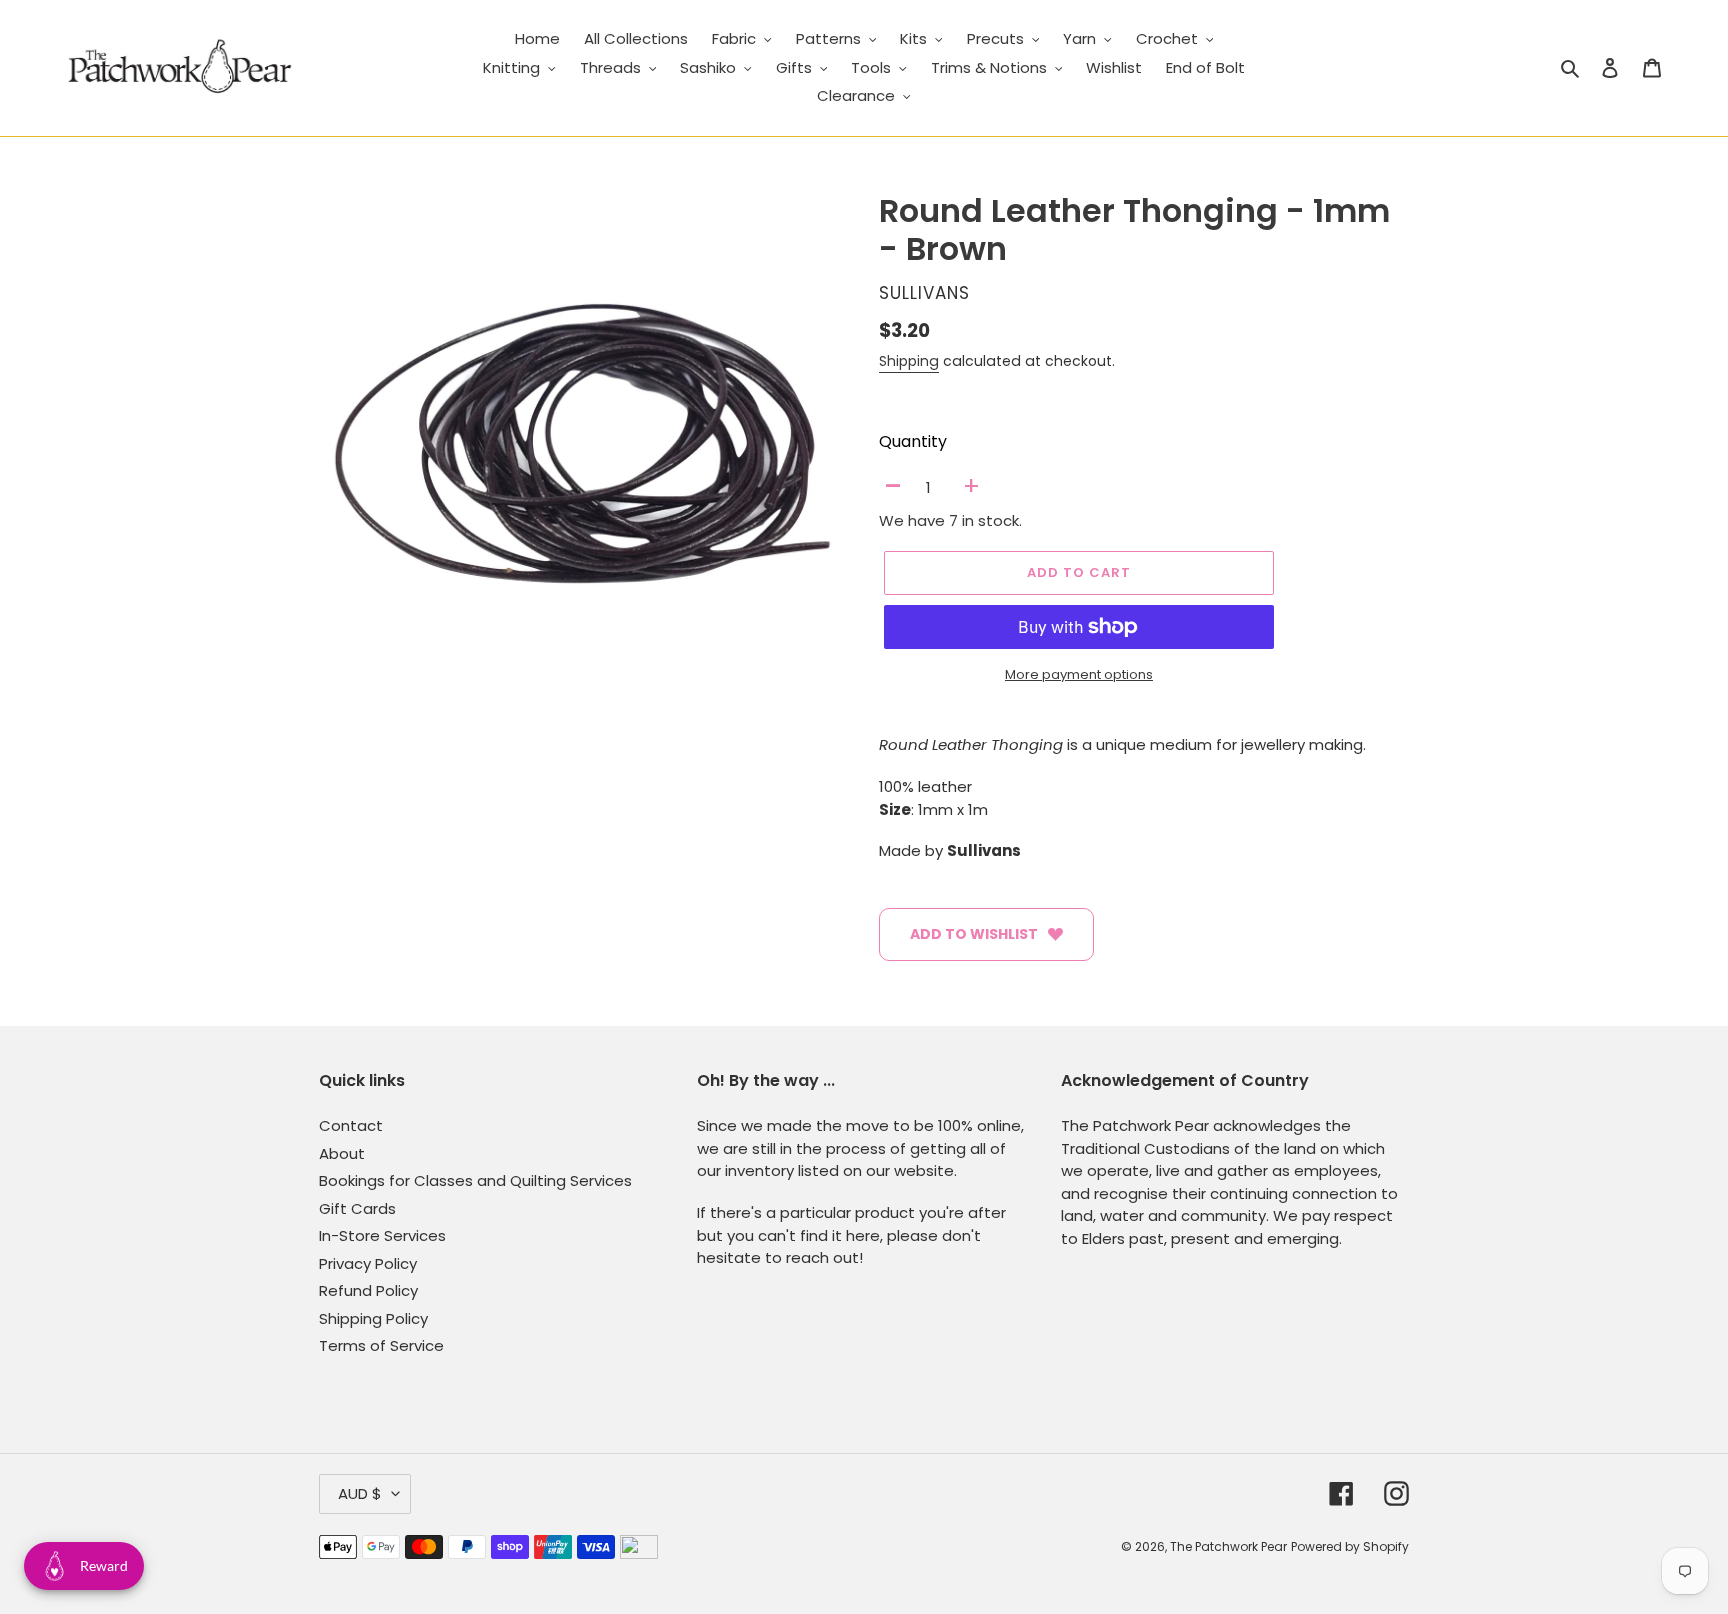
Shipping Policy (373, 1318)
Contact (351, 1125)
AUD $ (360, 1493)
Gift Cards (357, 1208)
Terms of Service (381, 1345)
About (342, 1153)
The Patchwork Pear (1228, 1546)
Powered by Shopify (1350, 1546)
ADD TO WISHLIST (974, 934)
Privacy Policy (368, 1263)
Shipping (909, 361)
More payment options (1079, 674)
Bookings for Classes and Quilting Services (475, 1180)
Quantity (913, 441)
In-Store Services (382, 1235)
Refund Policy (368, 1290)
